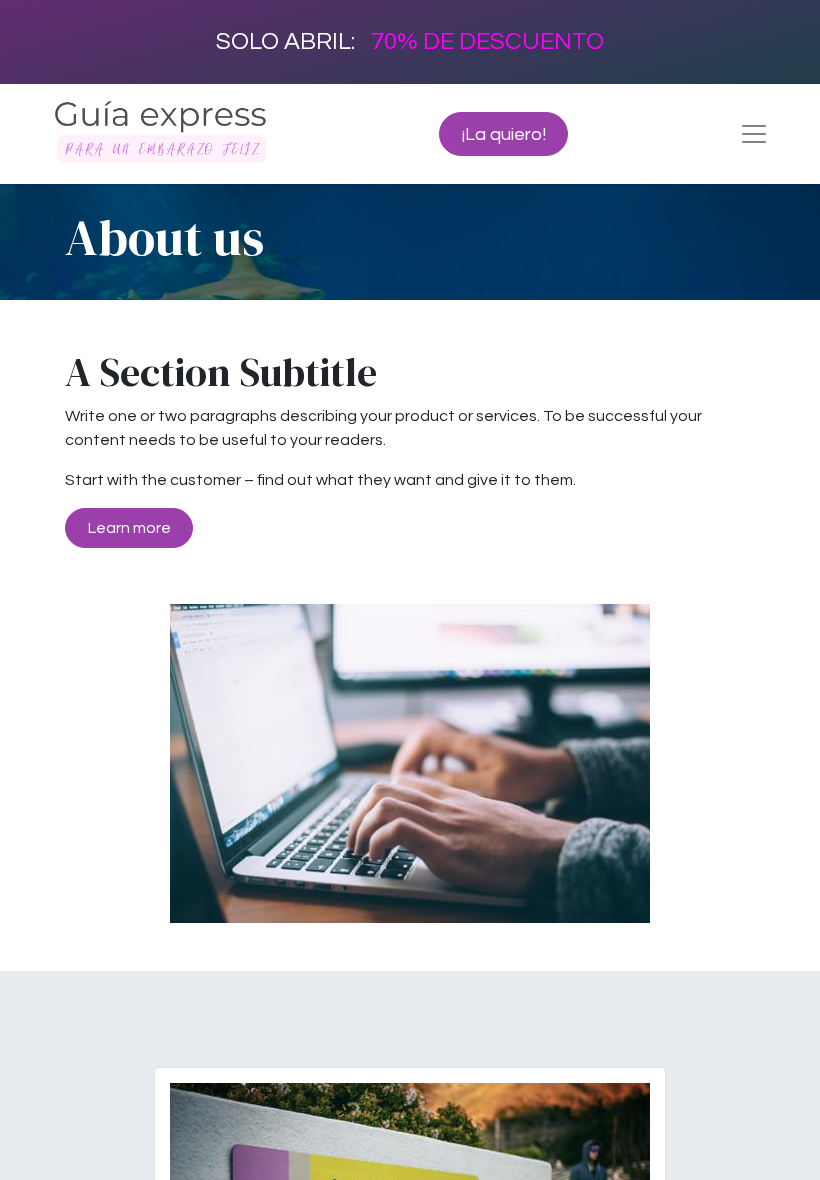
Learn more (129, 528)
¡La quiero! (504, 134)
